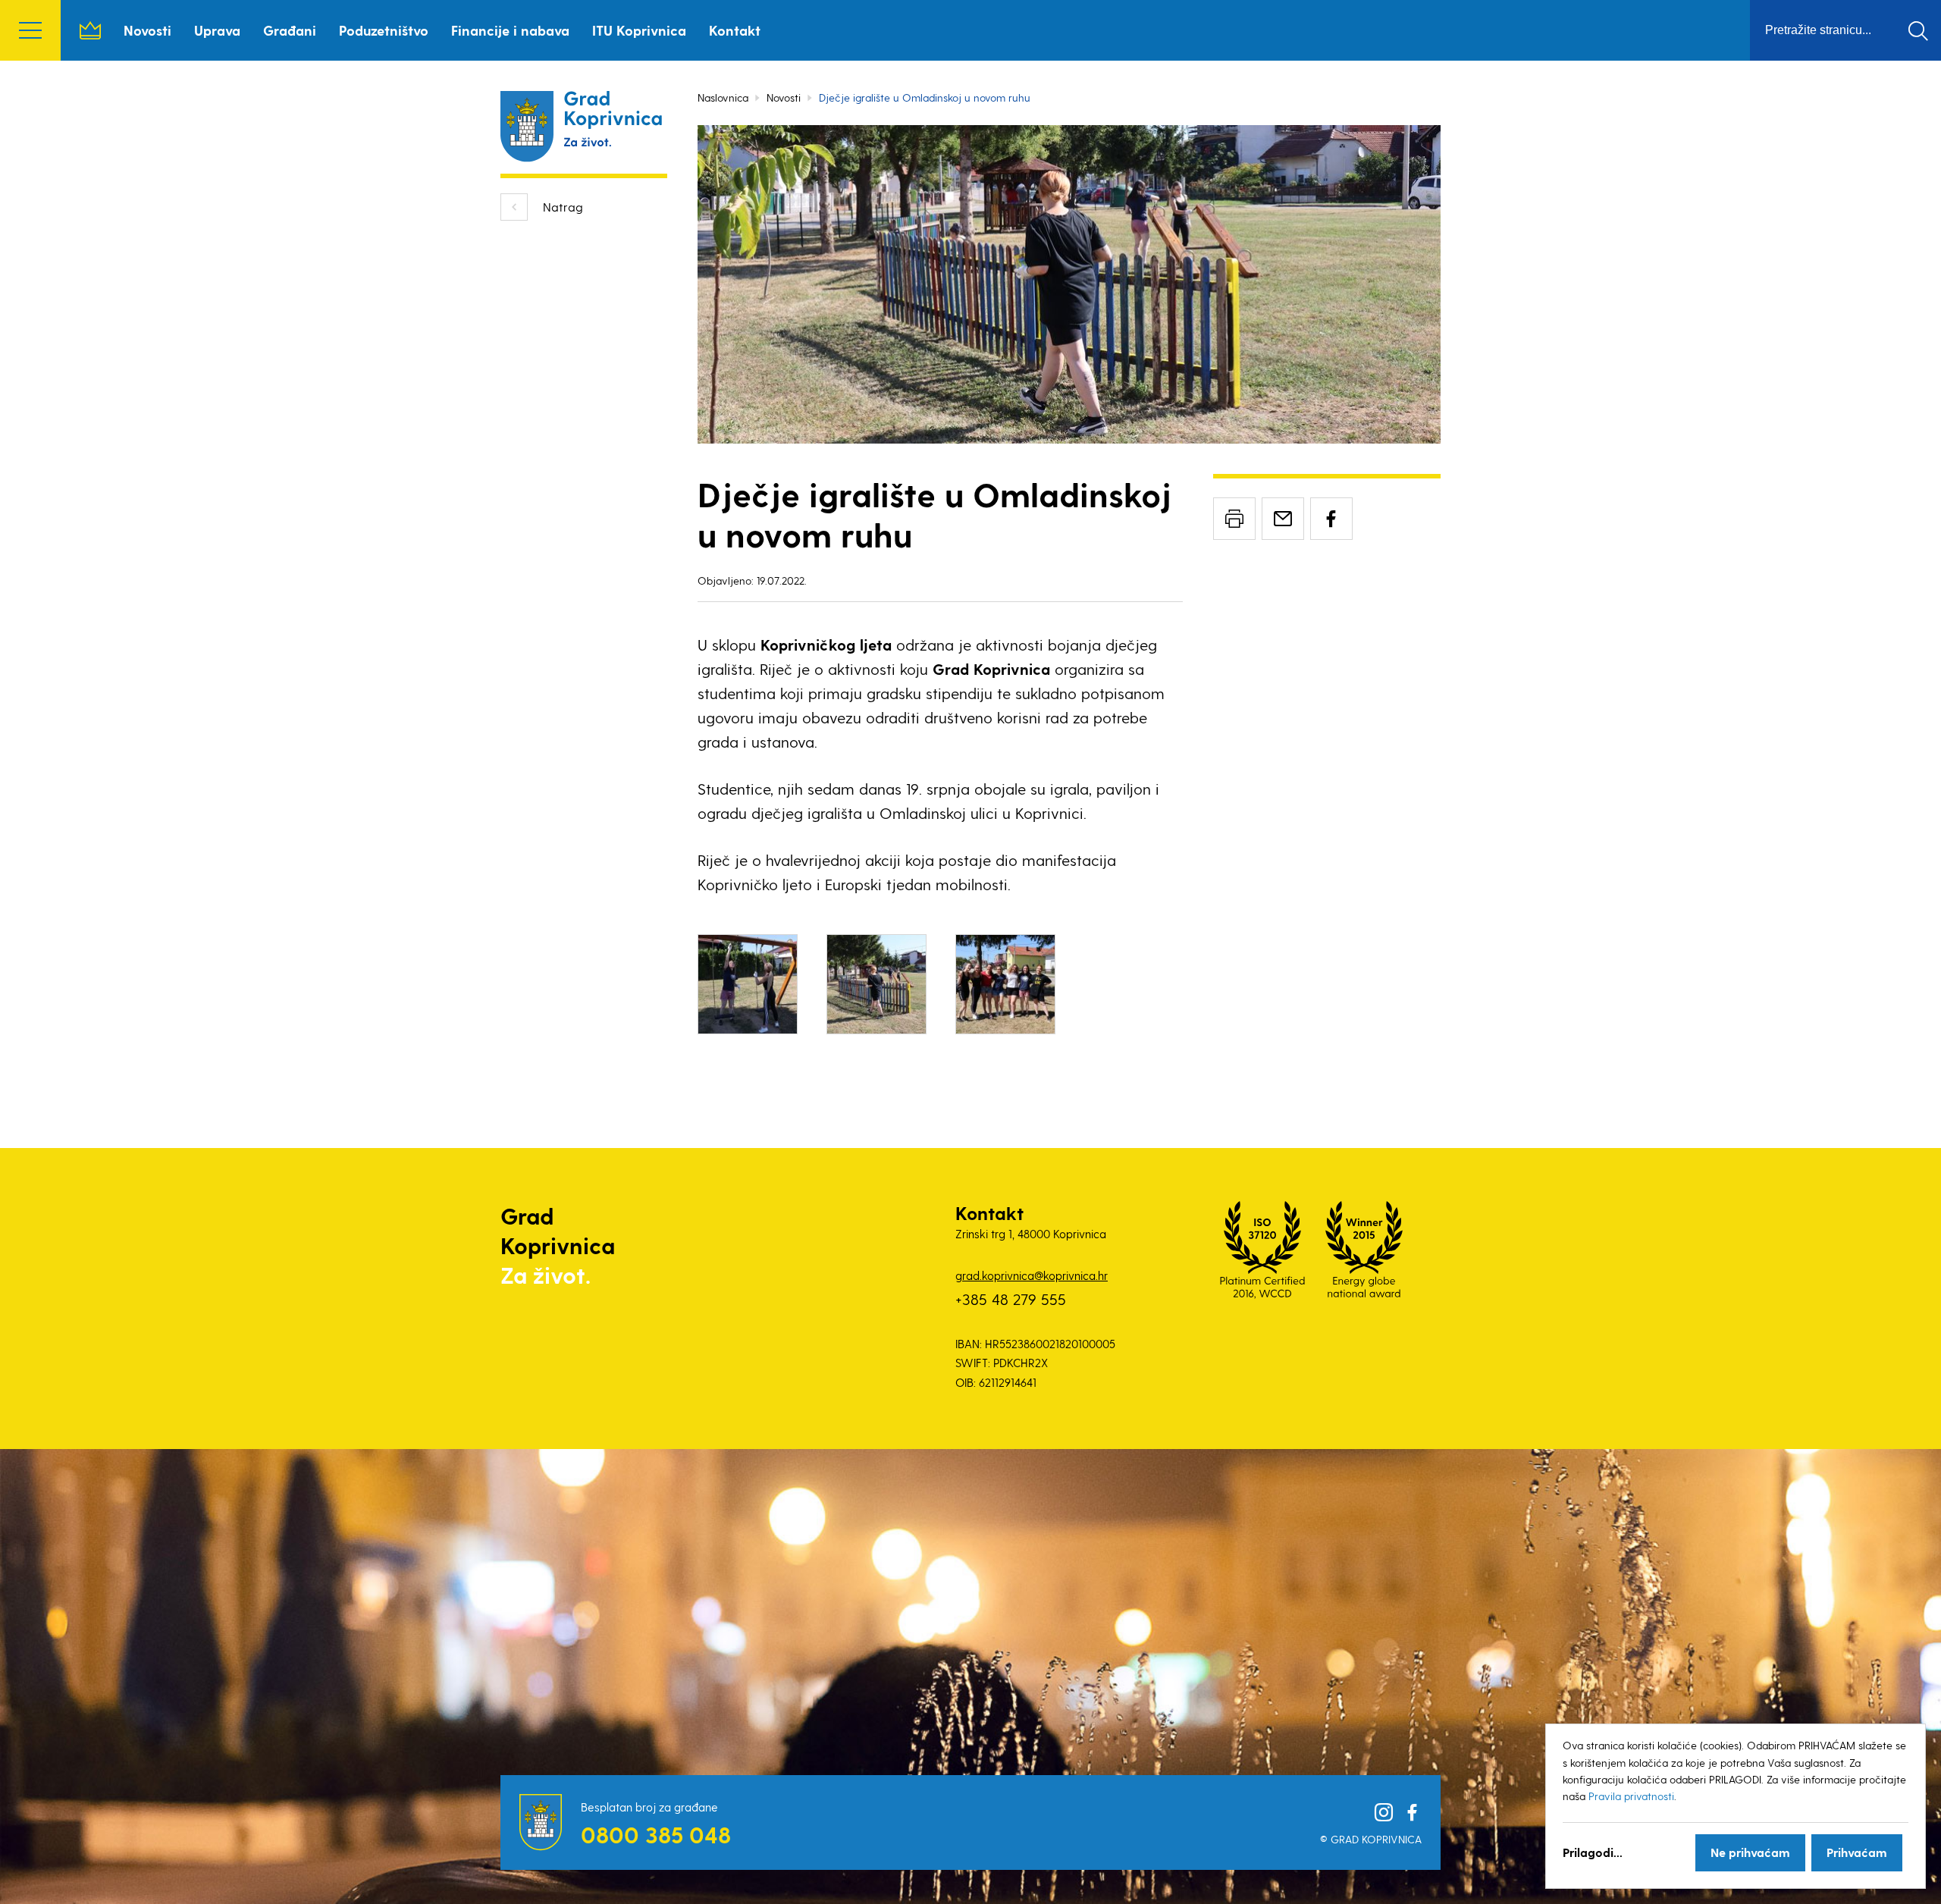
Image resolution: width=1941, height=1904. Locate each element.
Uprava (217, 30)
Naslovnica (90, 30)
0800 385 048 (656, 1834)
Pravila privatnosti (1631, 1796)
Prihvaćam (1857, 1852)
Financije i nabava (510, 30)
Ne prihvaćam (1750, 1852)
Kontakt (735, 30)
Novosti (147, 30)
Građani (290, 30)
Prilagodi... (1593, 1852)
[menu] (30, 30)
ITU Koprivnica (639, 30)
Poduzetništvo (384, 30)
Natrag (563, 207)
